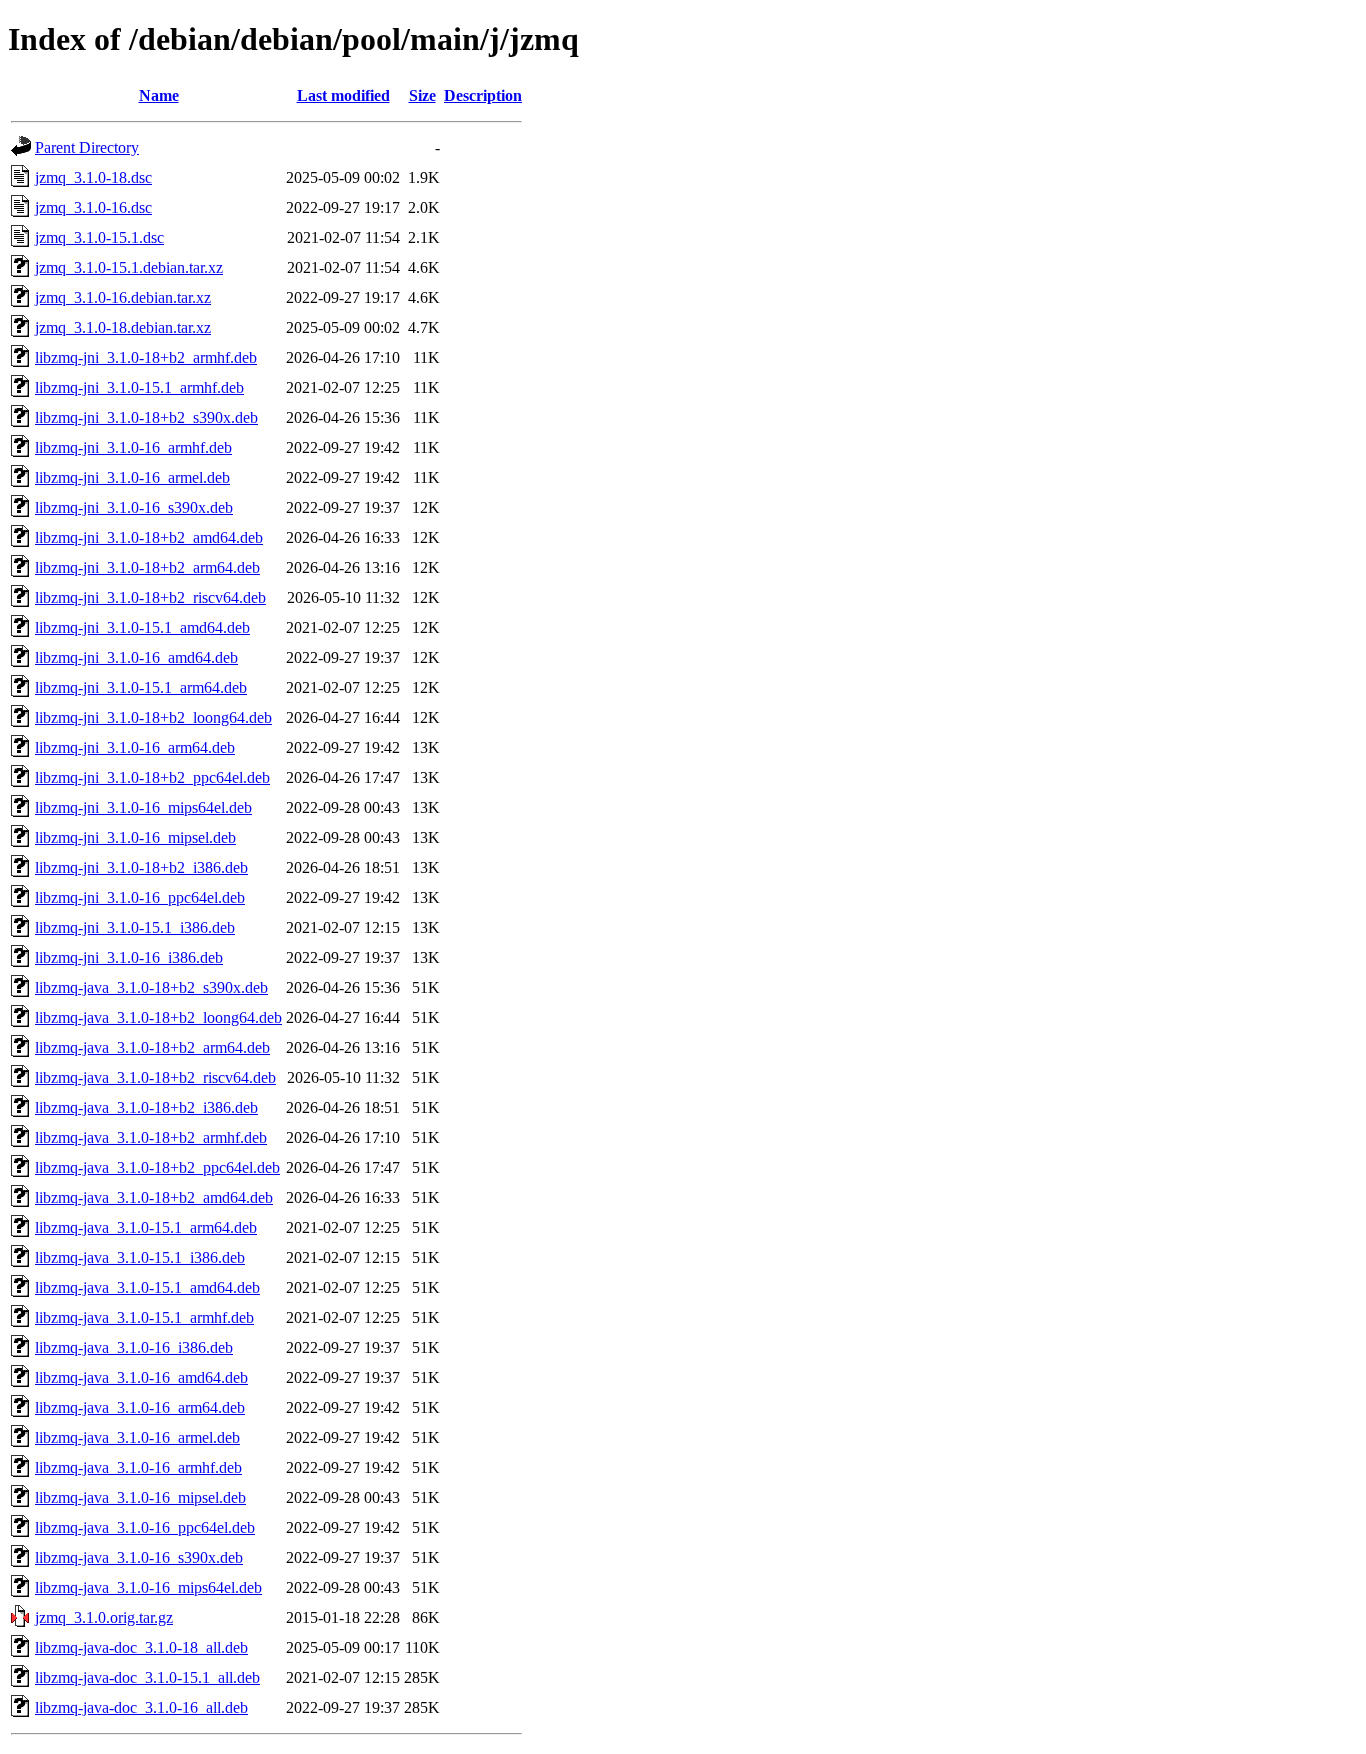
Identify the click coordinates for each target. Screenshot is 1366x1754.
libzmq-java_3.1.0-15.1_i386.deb (140, 1257)
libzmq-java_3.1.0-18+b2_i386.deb (146, 1107)
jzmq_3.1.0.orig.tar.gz (104, 1617)
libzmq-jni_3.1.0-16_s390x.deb (134, 507)
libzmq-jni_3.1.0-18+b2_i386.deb (141, 867)
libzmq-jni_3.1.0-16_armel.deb (132, 477)
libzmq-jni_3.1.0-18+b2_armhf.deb (146, 357)
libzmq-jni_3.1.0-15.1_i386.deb (135, 927)
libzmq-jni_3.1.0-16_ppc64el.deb (140, 897)
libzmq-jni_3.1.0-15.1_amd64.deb (142, 627)
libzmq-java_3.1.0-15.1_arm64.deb (146, 1227)
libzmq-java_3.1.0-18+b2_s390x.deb (151, 987)
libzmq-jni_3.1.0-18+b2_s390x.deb (146, 417)
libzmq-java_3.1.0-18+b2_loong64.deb (158, 1017)
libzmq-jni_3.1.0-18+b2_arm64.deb (147, 567)
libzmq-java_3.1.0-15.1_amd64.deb (147, 1287)
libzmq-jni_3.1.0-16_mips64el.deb (143, 807)
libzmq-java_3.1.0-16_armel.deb (137, 1437)
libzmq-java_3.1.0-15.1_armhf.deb (144, 1317)
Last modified (343, 95)
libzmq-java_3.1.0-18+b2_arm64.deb (152, 1047)
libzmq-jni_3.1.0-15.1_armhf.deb (139, 387)
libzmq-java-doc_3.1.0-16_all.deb (141, 1707)
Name (159, 95)
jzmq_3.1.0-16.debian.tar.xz (123, 297)
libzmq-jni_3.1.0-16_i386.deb (129, 957)
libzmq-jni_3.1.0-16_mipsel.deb (135, 837)
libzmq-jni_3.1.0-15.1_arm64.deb (141, 687)
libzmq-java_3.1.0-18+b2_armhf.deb (151, 1137)
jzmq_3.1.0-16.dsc (93, 207)
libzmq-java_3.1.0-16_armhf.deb (138, 1467)
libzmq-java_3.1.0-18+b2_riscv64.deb (155, 1077)
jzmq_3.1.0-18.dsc (93, 177)
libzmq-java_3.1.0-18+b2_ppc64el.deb (157, 1167)
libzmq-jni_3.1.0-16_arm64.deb (135, 747)
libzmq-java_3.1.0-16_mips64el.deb (148, 1587)
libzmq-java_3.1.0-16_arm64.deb (140, 1407)
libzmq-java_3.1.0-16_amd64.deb (141, 1377)
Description (483, 95)
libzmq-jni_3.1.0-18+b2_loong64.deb (153, 717)
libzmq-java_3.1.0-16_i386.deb (134, 1347)
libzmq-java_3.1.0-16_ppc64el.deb (145, 1527)
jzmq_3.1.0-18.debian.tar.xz (123, 327)
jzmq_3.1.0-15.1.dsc (99, 237)
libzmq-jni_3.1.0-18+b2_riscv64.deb (150, 597)
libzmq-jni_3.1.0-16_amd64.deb (136, 657)
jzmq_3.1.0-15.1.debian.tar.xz (129, 267)
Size (422, 95)
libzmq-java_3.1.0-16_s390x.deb (139, 1557)
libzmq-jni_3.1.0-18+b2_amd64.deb (149, 537)
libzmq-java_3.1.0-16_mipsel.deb (140, 1497)
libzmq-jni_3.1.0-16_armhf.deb (133, 447)
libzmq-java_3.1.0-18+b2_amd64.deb (154, 1197)
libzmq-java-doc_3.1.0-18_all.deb (141, 1647)
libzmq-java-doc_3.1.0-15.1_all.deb (147, 1677)
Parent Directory (87, 147)
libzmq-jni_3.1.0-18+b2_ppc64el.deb (152, 777)
